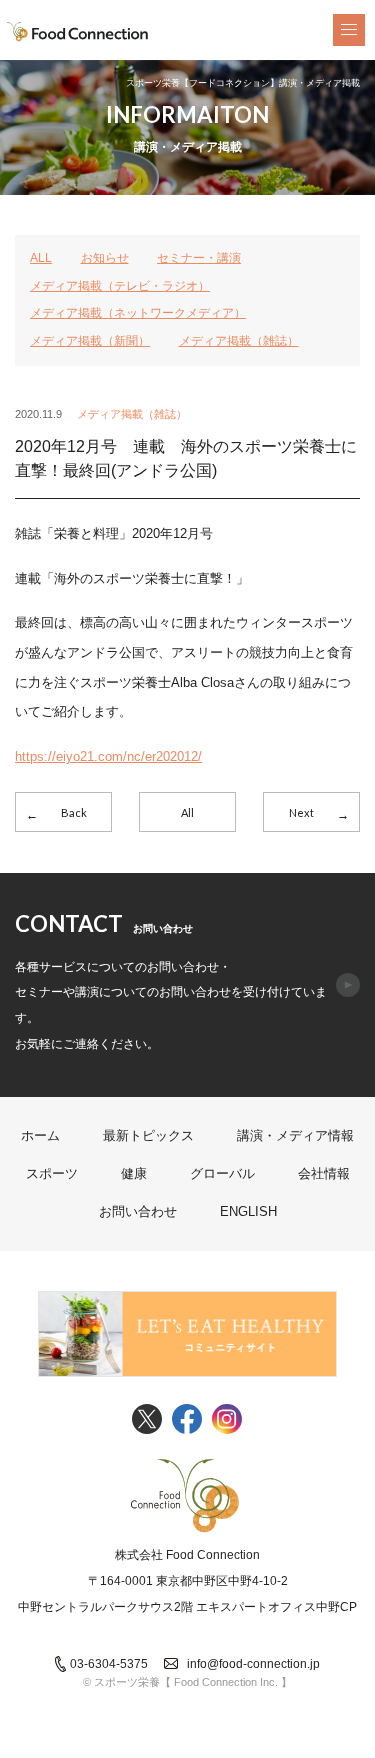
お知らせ (105, 258)
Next (301, 812)
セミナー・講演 (199, 258)
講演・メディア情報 (295, 1135)
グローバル (222, 1173)
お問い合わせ (138, 1211)
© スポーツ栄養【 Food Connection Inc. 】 (187, 1682)
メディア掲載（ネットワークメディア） (138, 313)
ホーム (40, 1135)
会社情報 (324, 1173)
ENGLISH (248, 1211)
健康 (134, 1173)
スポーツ (52, 1173)
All (187, 812)
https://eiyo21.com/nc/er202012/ (108, 756)
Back (74, 812)
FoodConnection (77, 32)
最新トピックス (148, 1135)
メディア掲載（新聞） (90, 341)
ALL (41, 258)
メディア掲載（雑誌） (239, 341)
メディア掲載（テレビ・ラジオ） (120, 286)
